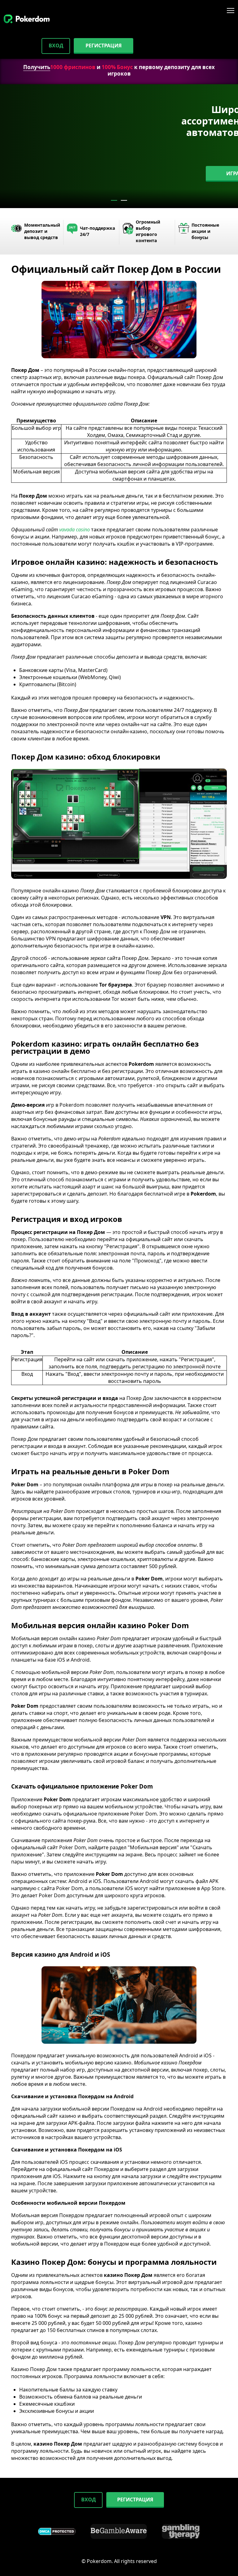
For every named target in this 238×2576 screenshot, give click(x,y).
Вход (56, 46)
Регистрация (104, 46)
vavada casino (75, 530)
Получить (37, 67)
